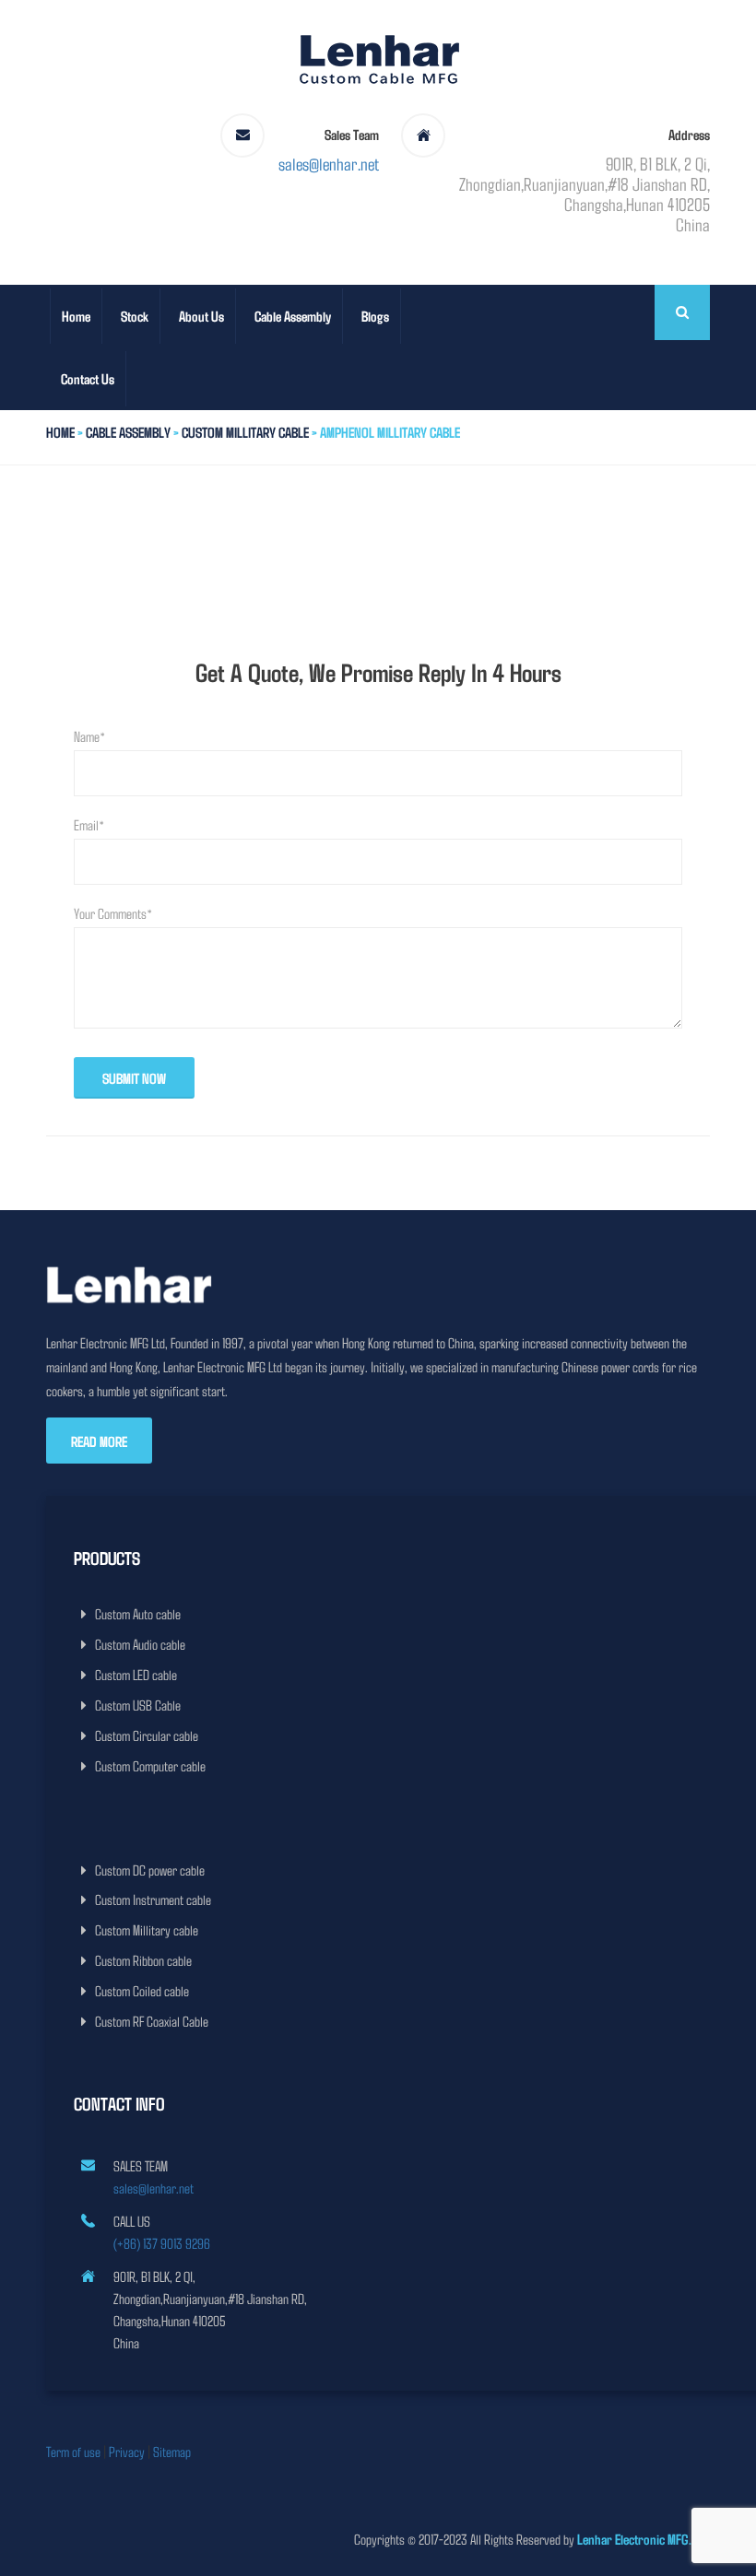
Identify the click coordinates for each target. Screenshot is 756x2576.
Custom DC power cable (150, 1870)
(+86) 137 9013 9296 (162, 2243)
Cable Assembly (293, 316)
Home (76, 316)
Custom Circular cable (147, 1735)
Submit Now (134, 1078)
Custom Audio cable (140, 1644)
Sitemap (172, 2451)
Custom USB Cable (138, 1705)
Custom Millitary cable (245, 432)
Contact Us (88, 378)
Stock (135, 316)
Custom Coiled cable (142, 1990)
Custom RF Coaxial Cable (152, 2021)
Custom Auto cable (138, 1613)
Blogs (375, 316)
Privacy (127, 2451)
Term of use (73, 2451)
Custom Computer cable (150, 1765)
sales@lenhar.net (329, 163)
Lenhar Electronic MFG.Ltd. (644, 2539)
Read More (99, 1441)
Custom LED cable (136, 1674)
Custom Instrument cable (153, 1899)
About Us (201, 316)
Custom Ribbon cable (143, 1960)
